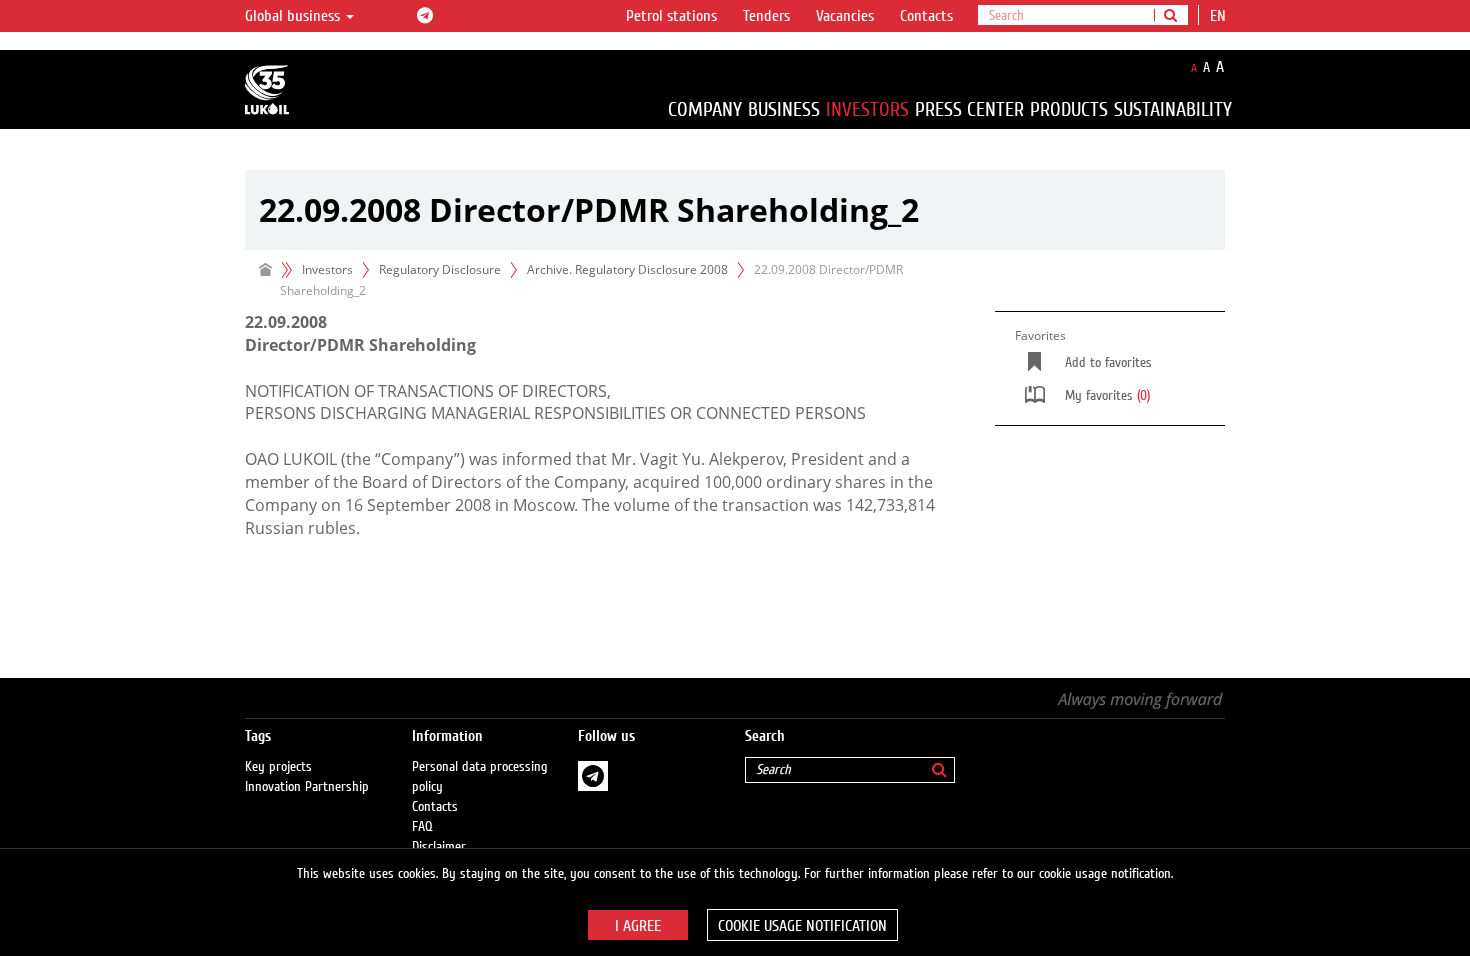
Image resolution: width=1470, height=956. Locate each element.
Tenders (766, 16)
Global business (294, 16)
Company (705, 109)
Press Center (969, 109)
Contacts (926, 16)
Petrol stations (671, 16)
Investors (867, 109)
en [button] (1220, 16)
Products (1069, 109)
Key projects (278, 767)
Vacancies (845, 16)
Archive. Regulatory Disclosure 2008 (627, 269)
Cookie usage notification (802, 926)
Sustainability (1173, 109)
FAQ (422, 827)
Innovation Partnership (307, 787)
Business (784, 109)
